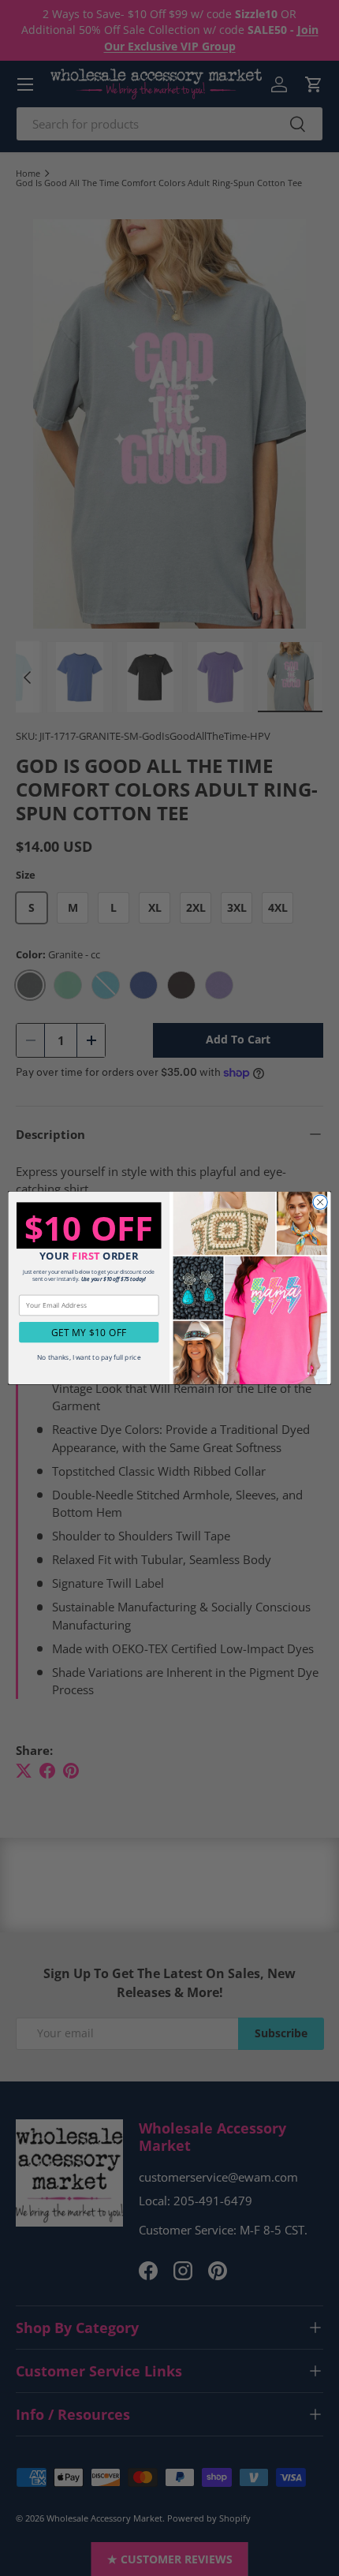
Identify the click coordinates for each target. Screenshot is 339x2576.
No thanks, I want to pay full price (89, 1357)
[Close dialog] (320, 1202)
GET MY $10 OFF (89, 1332)
